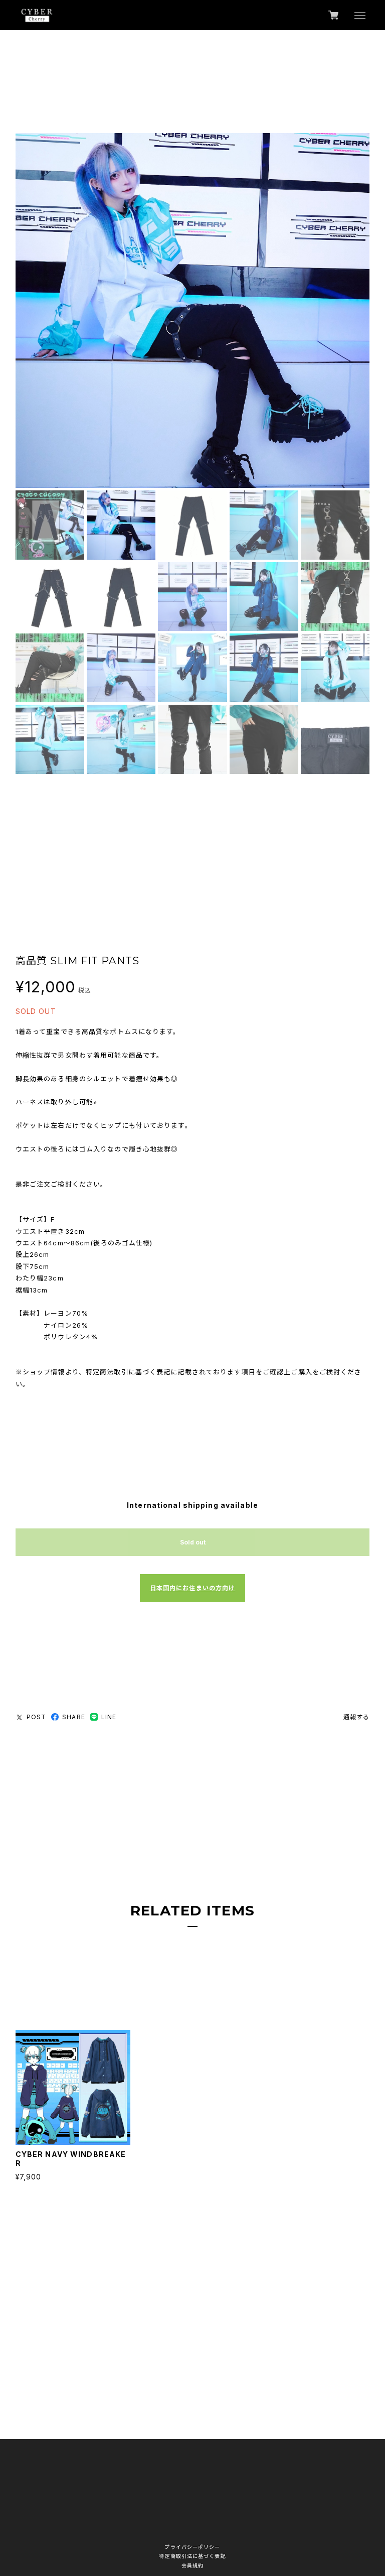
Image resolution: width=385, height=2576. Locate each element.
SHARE (74, 1717)
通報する (356, 1717)
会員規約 (192, 2565)
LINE (109, 1717)
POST (36, 1717)
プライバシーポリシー (192, 2547)
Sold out (193, 1542)
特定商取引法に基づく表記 (192, 2556)
